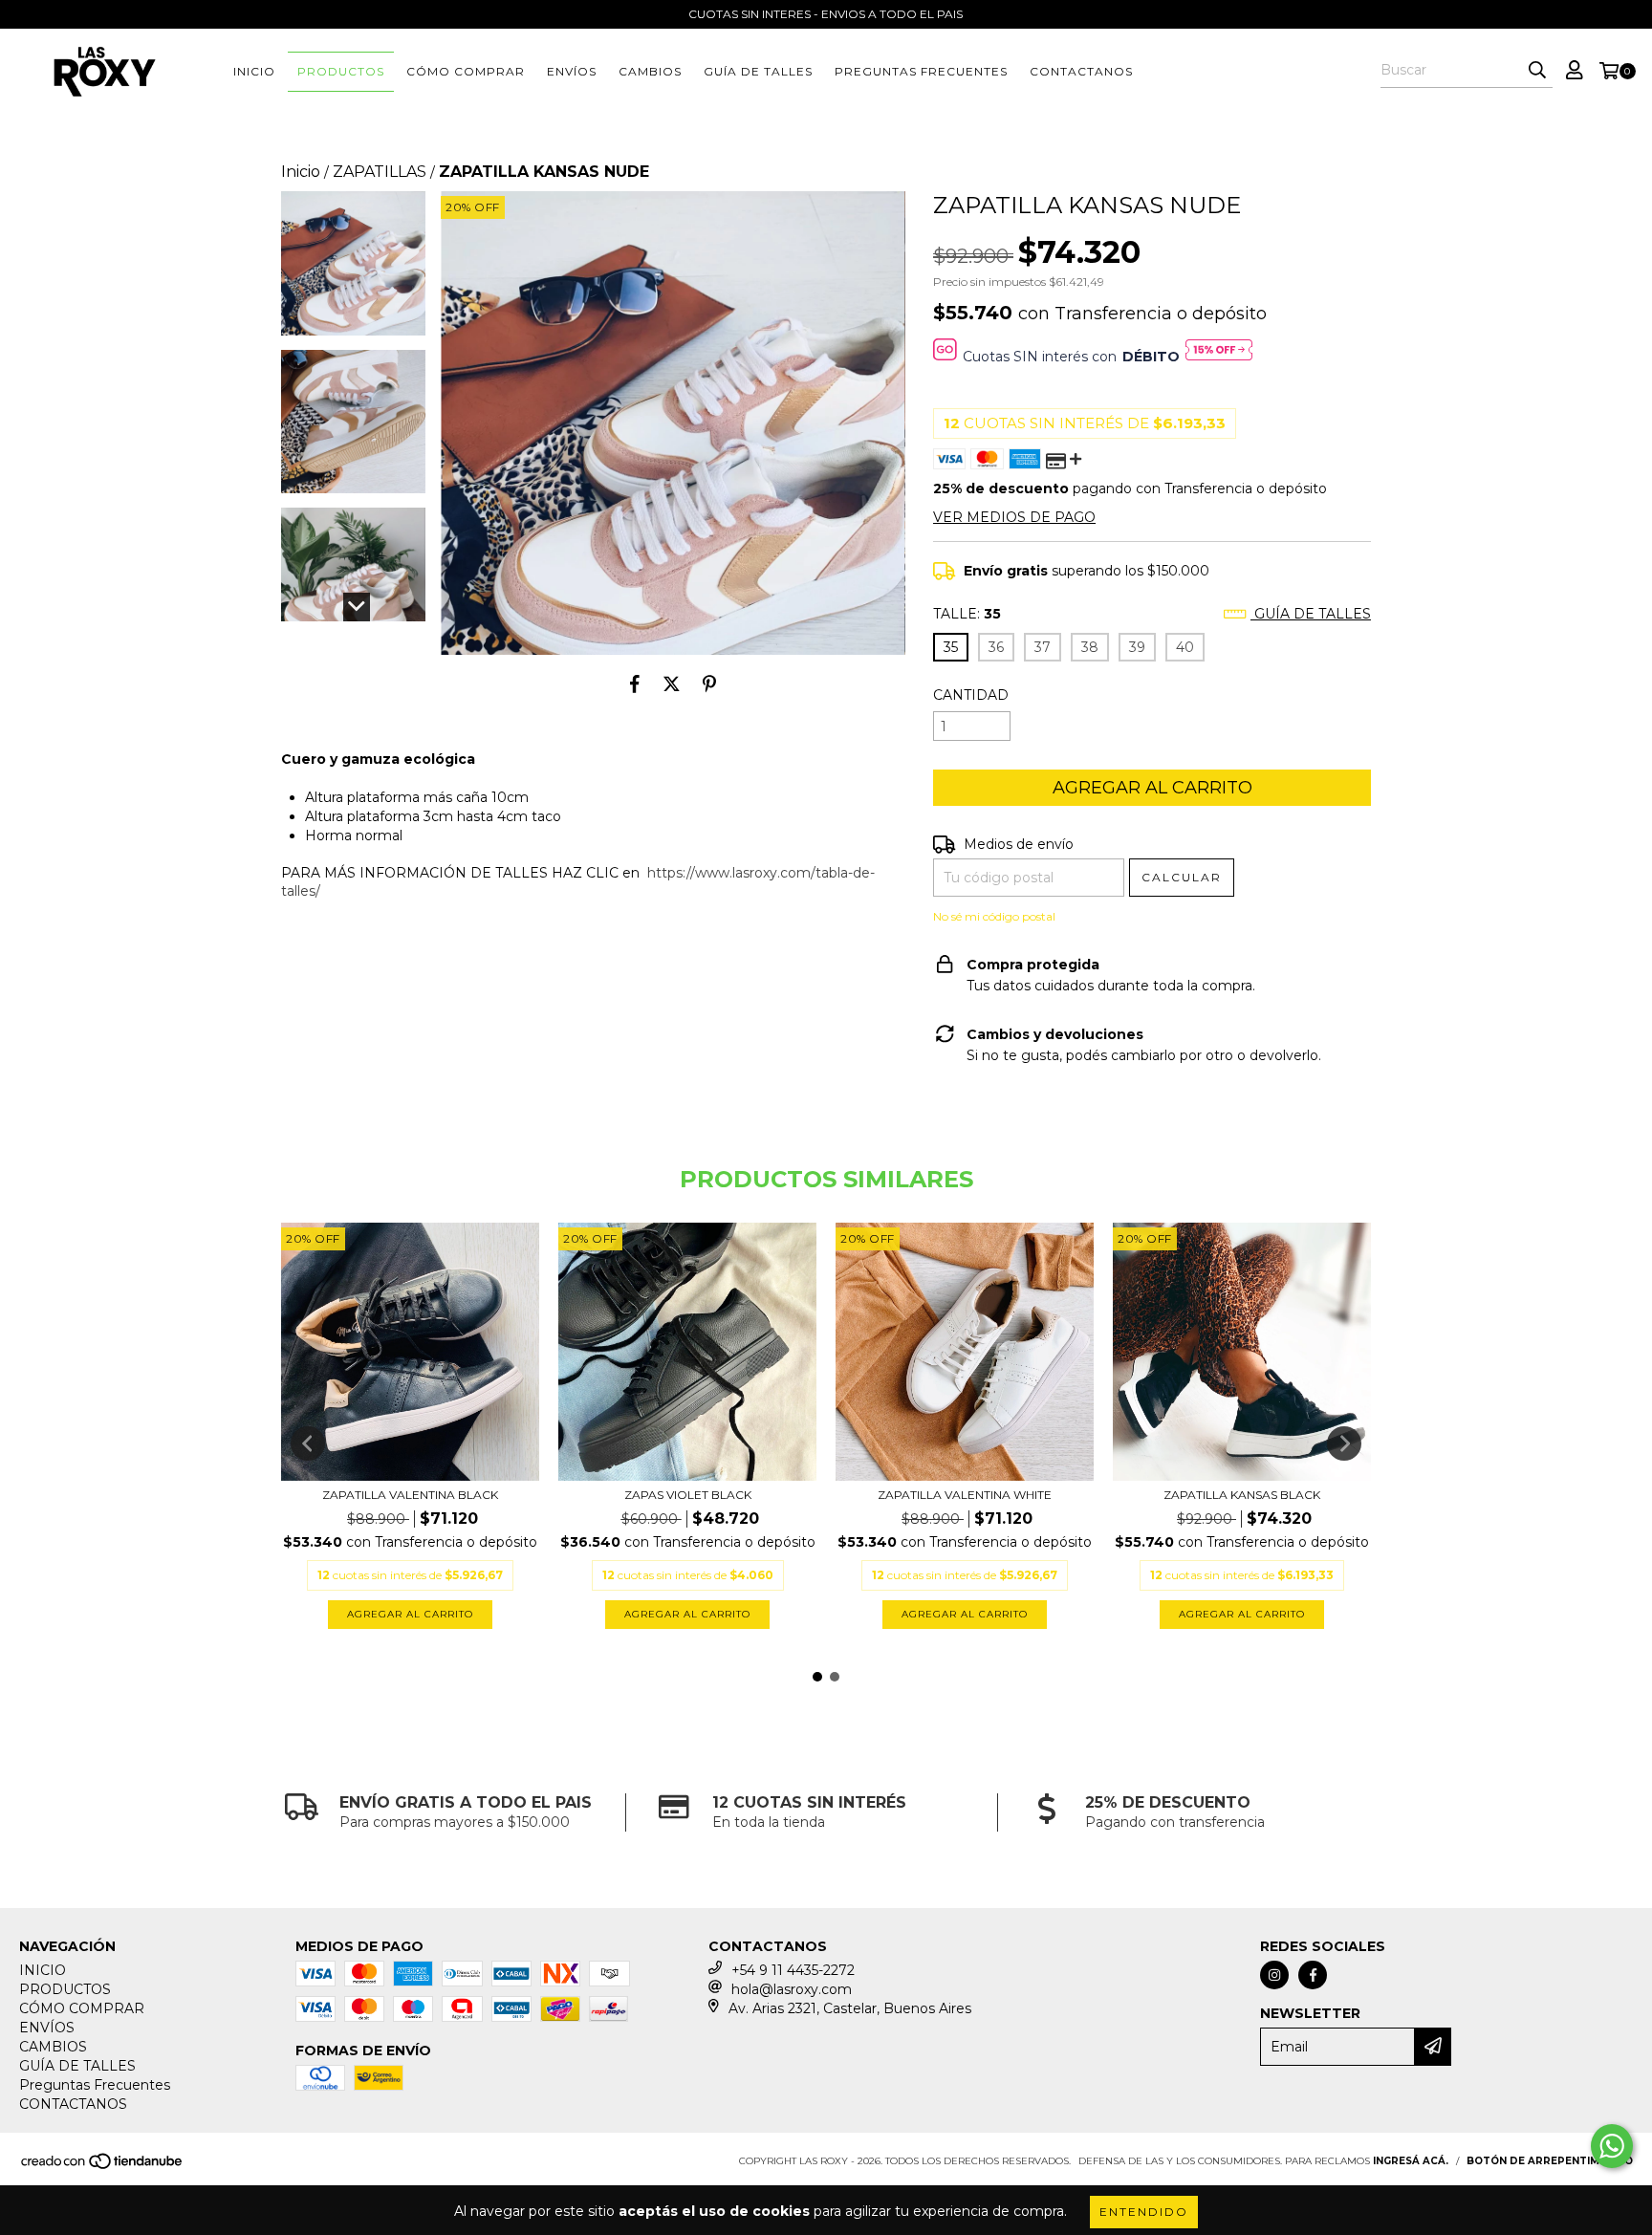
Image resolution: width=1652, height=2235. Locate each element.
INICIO (254, 71)
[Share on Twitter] (672, 684)
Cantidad (971, 695)
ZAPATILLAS (380, 172)
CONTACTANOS (1081, 71)
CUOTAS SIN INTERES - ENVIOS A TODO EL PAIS (826, 14)
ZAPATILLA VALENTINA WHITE (965, 1495)
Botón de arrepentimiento (1550, 2161)
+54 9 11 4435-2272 (793, 1970)
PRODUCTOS (341, 71)
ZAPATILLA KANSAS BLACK (1242, 1495)
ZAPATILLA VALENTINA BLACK (410, 1495)
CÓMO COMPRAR (466, 71)
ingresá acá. (1411, 2161)
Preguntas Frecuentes (921, 71)
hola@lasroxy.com (792, 1989)
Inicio (301, 172)
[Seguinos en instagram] (1274, 1975)
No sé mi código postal (994, 916)
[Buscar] (1537, 71)
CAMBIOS (650, 71)
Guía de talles (1311, 614)
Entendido (1144, 2212)
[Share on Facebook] (635, 684)
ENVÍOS (572, 71)
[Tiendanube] (103, 2168)
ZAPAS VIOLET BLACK (688, 1495)
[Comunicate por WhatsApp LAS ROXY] (1612, 2146)
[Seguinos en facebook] (1313, 1975)
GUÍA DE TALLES (758, 71)
